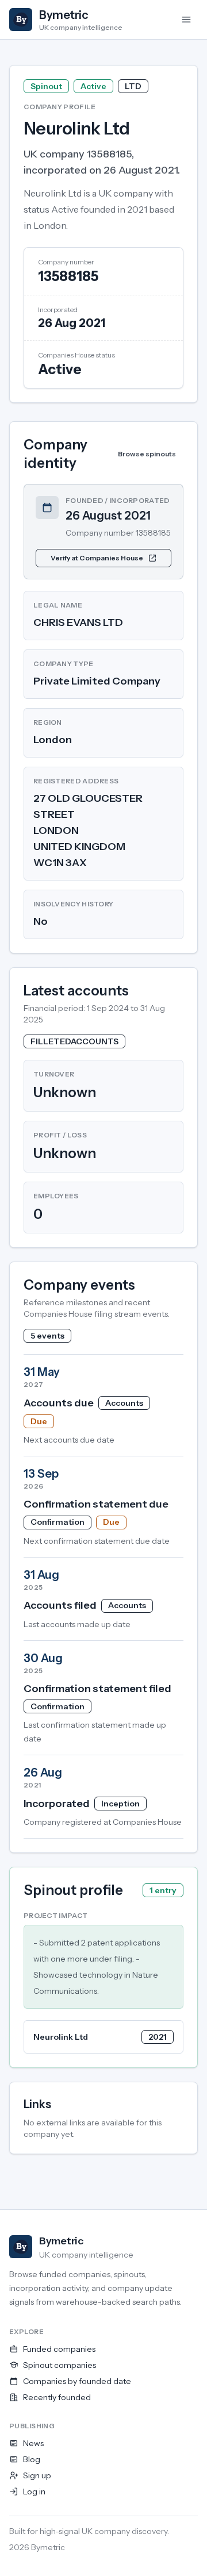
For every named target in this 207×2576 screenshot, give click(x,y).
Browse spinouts (147, 454)
